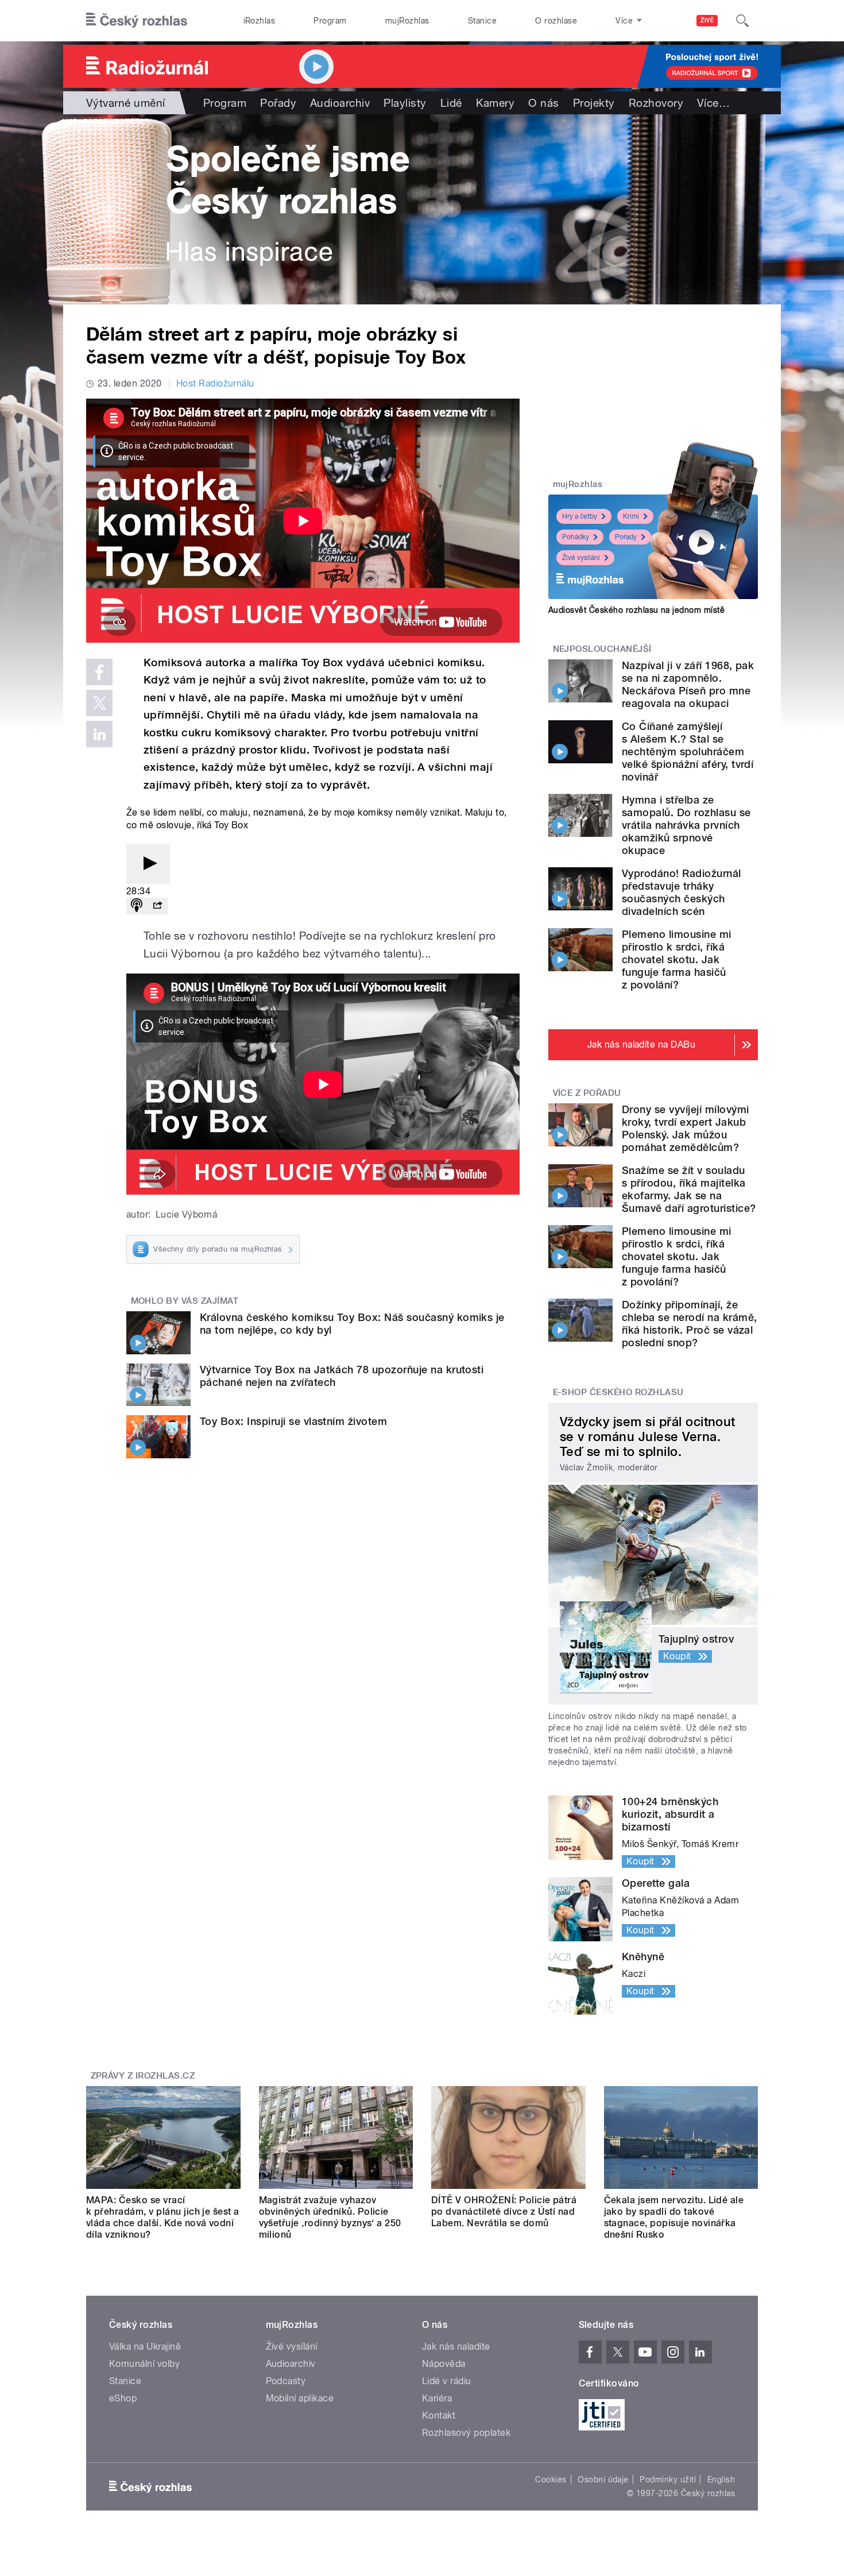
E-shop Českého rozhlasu (618, 1392)
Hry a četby (580, 516)
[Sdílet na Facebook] (99, 672)
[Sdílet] (157, 906)
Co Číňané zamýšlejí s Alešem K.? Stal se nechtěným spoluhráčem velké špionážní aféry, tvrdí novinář (688, 752)
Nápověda (444, 2364)
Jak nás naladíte (456, 2347)
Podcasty (286, 2381)
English (721, 2480)
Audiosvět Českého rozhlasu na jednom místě (636, 610)
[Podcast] (137, 906)
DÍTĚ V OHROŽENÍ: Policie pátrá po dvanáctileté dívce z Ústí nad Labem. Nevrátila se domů (504, 2212)
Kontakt (439, 2415)
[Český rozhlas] (137, 21)
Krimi (631, 516)
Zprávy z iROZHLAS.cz (143, 2076)
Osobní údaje (603, 2480)
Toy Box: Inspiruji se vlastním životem (293, 1421)
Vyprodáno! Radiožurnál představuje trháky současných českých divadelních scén (682, 892)
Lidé (451, 103)
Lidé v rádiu (447, 2381)
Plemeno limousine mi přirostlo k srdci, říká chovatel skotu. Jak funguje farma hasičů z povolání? (677, 959)
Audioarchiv (340, 103)
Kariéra (437, 2398)
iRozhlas (260, 21)
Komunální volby (144, 2364)
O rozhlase (556, 21)
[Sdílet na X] (99, 703)
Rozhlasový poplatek (466, 2433)
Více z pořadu (587, 1093)
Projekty (594, 103)
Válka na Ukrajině (145, 2347)
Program (330, 21)
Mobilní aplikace (300, 2398)
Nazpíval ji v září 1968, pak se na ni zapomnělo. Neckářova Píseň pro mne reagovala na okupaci (688, 684)
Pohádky (576, 537)
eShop (123, 2398)
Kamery (495, 103)
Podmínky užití (668, 2480)
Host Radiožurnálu (215, 383)
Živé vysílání (581, 558)
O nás (543, 103)
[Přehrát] (148, 864)
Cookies (551, 2480)
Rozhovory (656, 103)
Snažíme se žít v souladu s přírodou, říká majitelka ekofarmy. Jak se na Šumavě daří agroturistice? (689, 1189)
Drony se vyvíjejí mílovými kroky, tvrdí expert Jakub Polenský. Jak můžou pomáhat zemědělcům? (685, 1128)
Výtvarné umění (126, 103)
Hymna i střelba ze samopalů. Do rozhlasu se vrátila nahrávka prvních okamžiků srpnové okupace (686, 825)
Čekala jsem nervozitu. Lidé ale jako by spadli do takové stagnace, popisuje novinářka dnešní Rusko (674, 2217)
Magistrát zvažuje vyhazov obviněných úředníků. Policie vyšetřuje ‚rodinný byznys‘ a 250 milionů (330, 2217)
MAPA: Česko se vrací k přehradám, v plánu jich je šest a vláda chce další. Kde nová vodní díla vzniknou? (163, 2217)
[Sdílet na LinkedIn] (99, 734)
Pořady (278, 103)
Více (713, 103)
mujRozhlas (407, 21)
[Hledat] (742, 21)
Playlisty (405, 103)
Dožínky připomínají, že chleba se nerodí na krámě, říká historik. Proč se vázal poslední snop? (689, 1324)
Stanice (482, 21)
